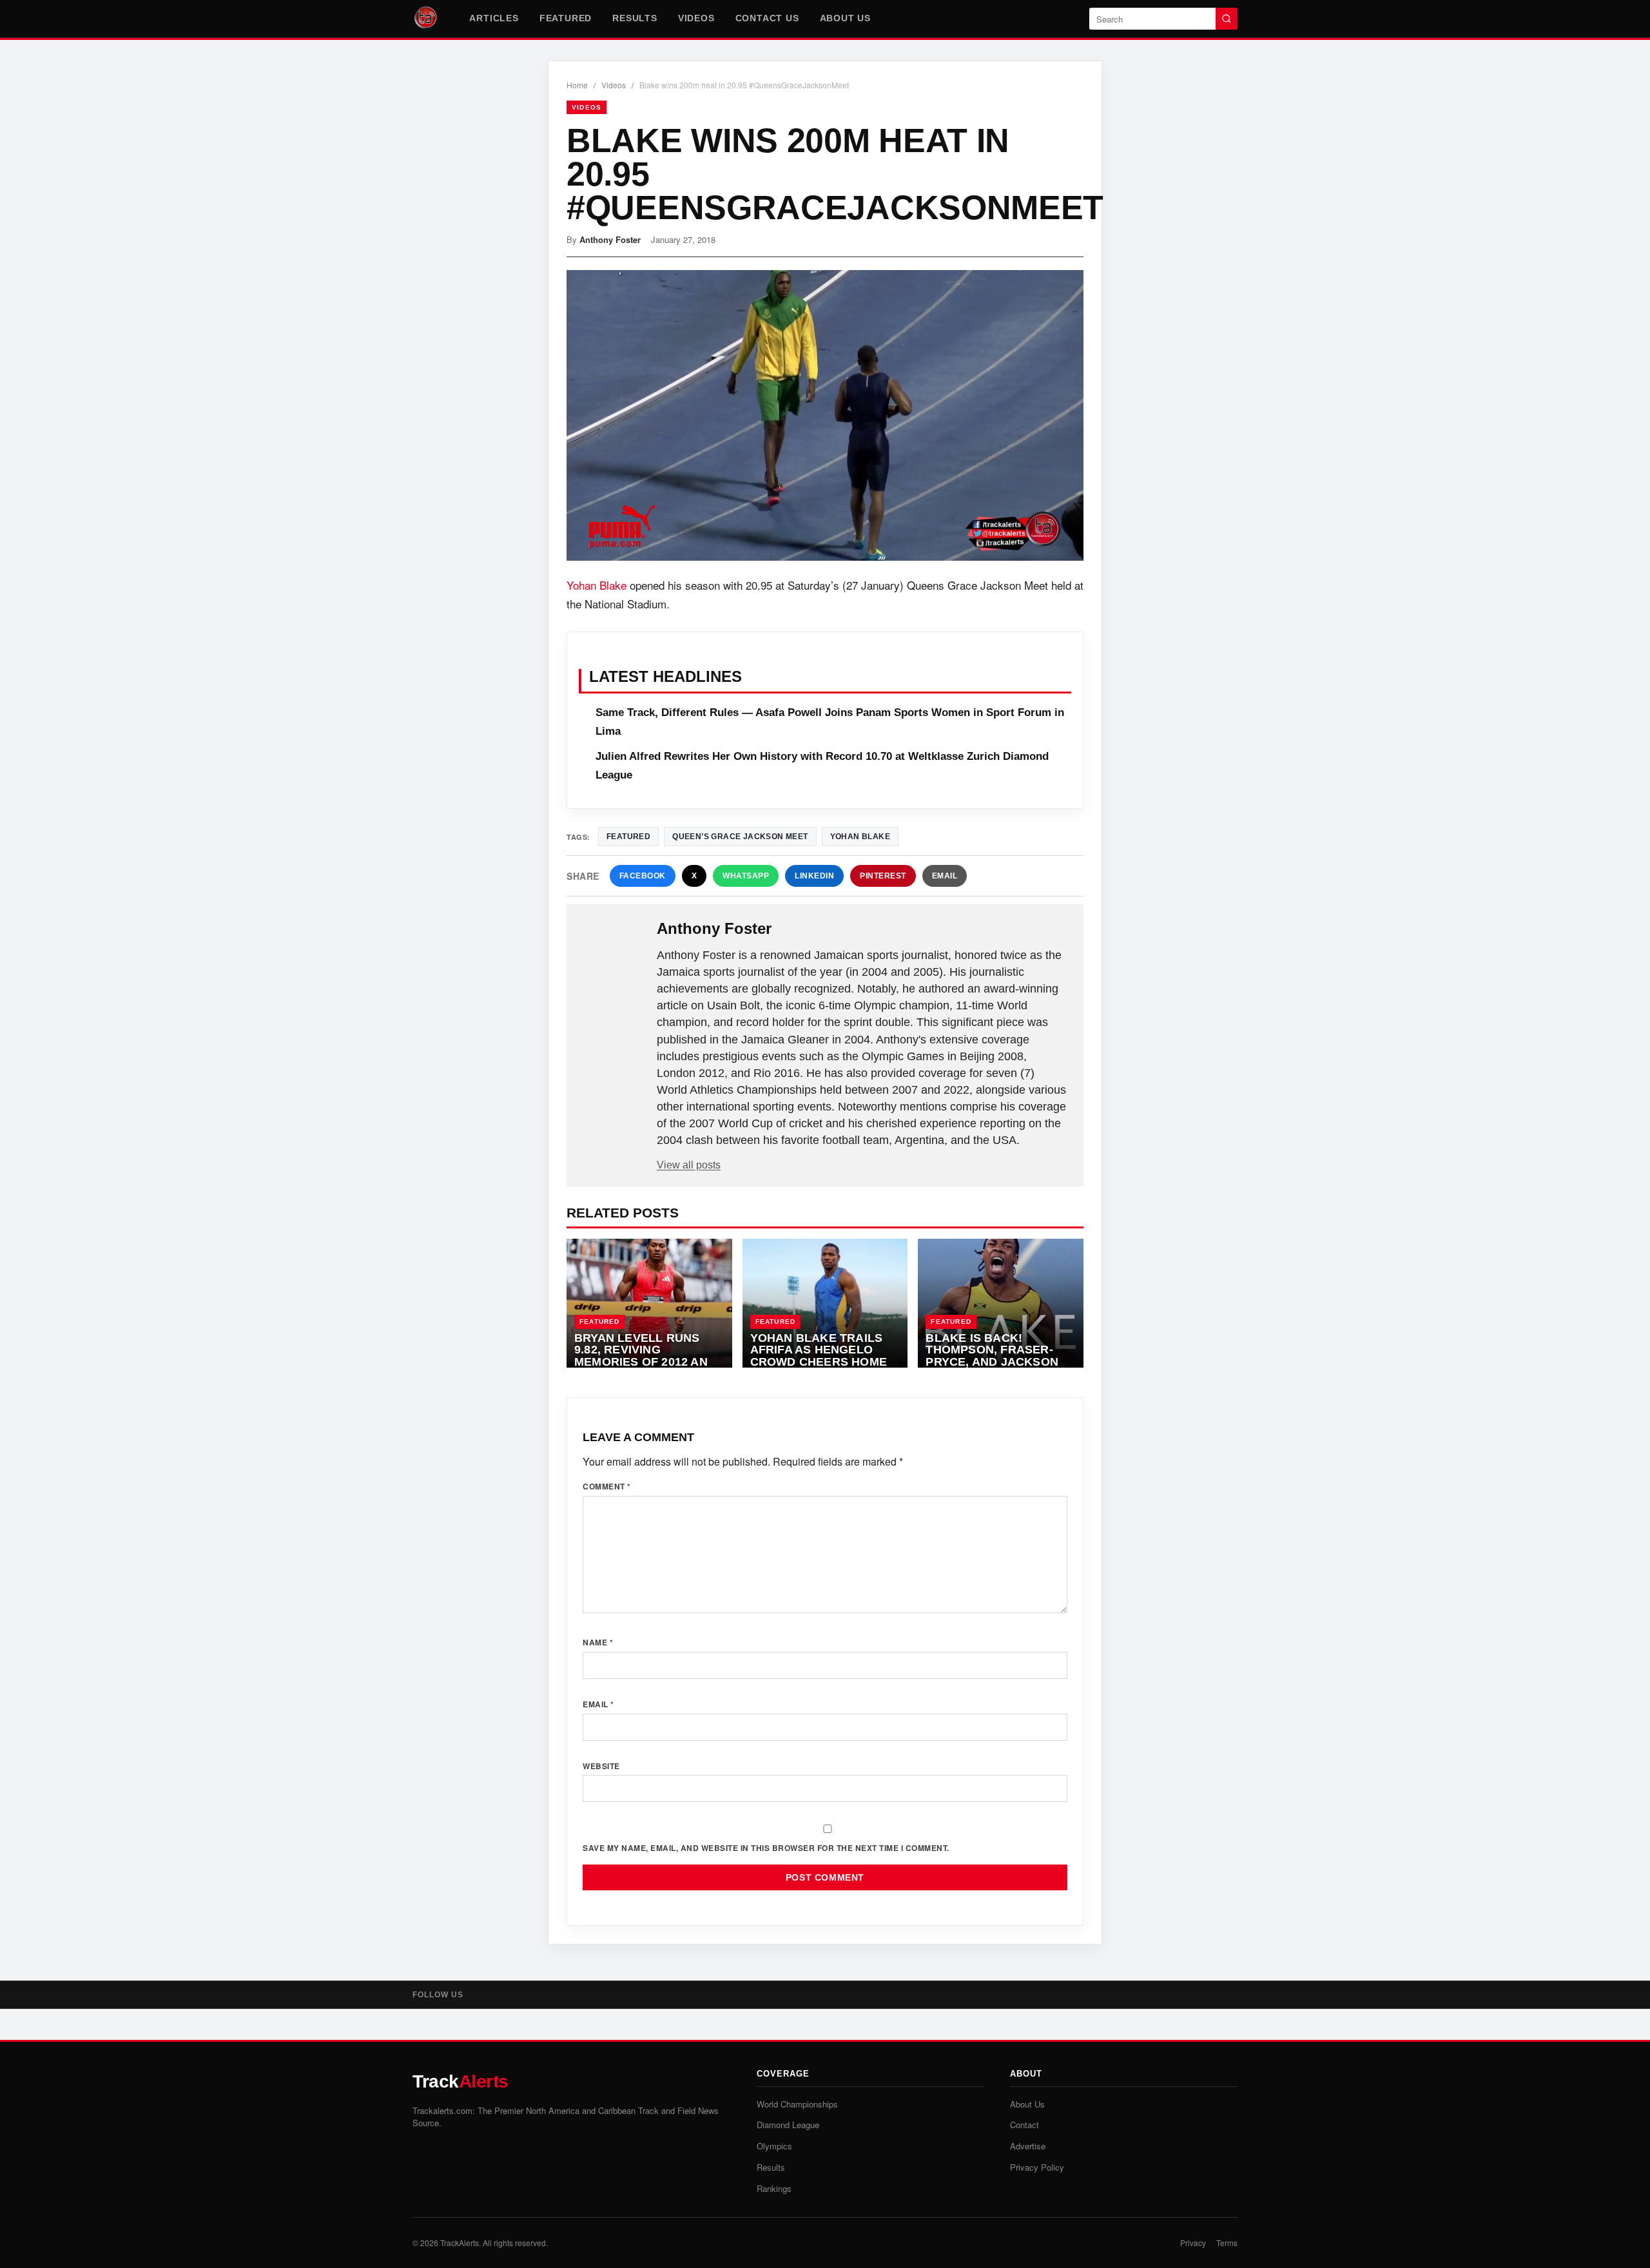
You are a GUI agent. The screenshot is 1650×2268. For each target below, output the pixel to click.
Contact (1024, 2125)
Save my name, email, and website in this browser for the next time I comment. (766, 1848)
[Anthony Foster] (613, 949)
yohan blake (860, 837)
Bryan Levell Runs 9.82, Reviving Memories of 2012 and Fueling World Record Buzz (645, 1362)
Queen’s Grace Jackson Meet (740, 837)
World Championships (797, 2104)
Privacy (1193, 2243)
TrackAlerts (460, 2243)
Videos (696, 18)
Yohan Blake (597, 585)
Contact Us (767, 18)
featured (628, 837)
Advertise (1028, 2146)
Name (598, 1642)
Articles (494, 18)
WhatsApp (746, 876)
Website (601, 1766)
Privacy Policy (1037, 2167)
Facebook (643, 876)
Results (635, 18)
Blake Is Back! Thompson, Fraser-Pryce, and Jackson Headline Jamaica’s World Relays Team (992, 1362)
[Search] (1227, 19)
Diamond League (788, 2125)
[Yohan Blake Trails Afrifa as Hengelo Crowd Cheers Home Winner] (825, 1303)
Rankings (774, 2188)
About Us (845, 18)
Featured (566, 18)
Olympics (774, 2146)
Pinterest (883, 876)
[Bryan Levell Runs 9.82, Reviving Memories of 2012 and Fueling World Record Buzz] (649, 1303)
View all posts (689, 1165)
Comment (607, 1486)
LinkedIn (814, 876)
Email (945, 876)
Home (577, 85)
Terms (1227, 2243)
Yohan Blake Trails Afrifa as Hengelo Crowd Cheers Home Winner (819, 1356)
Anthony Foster (610, 239)
